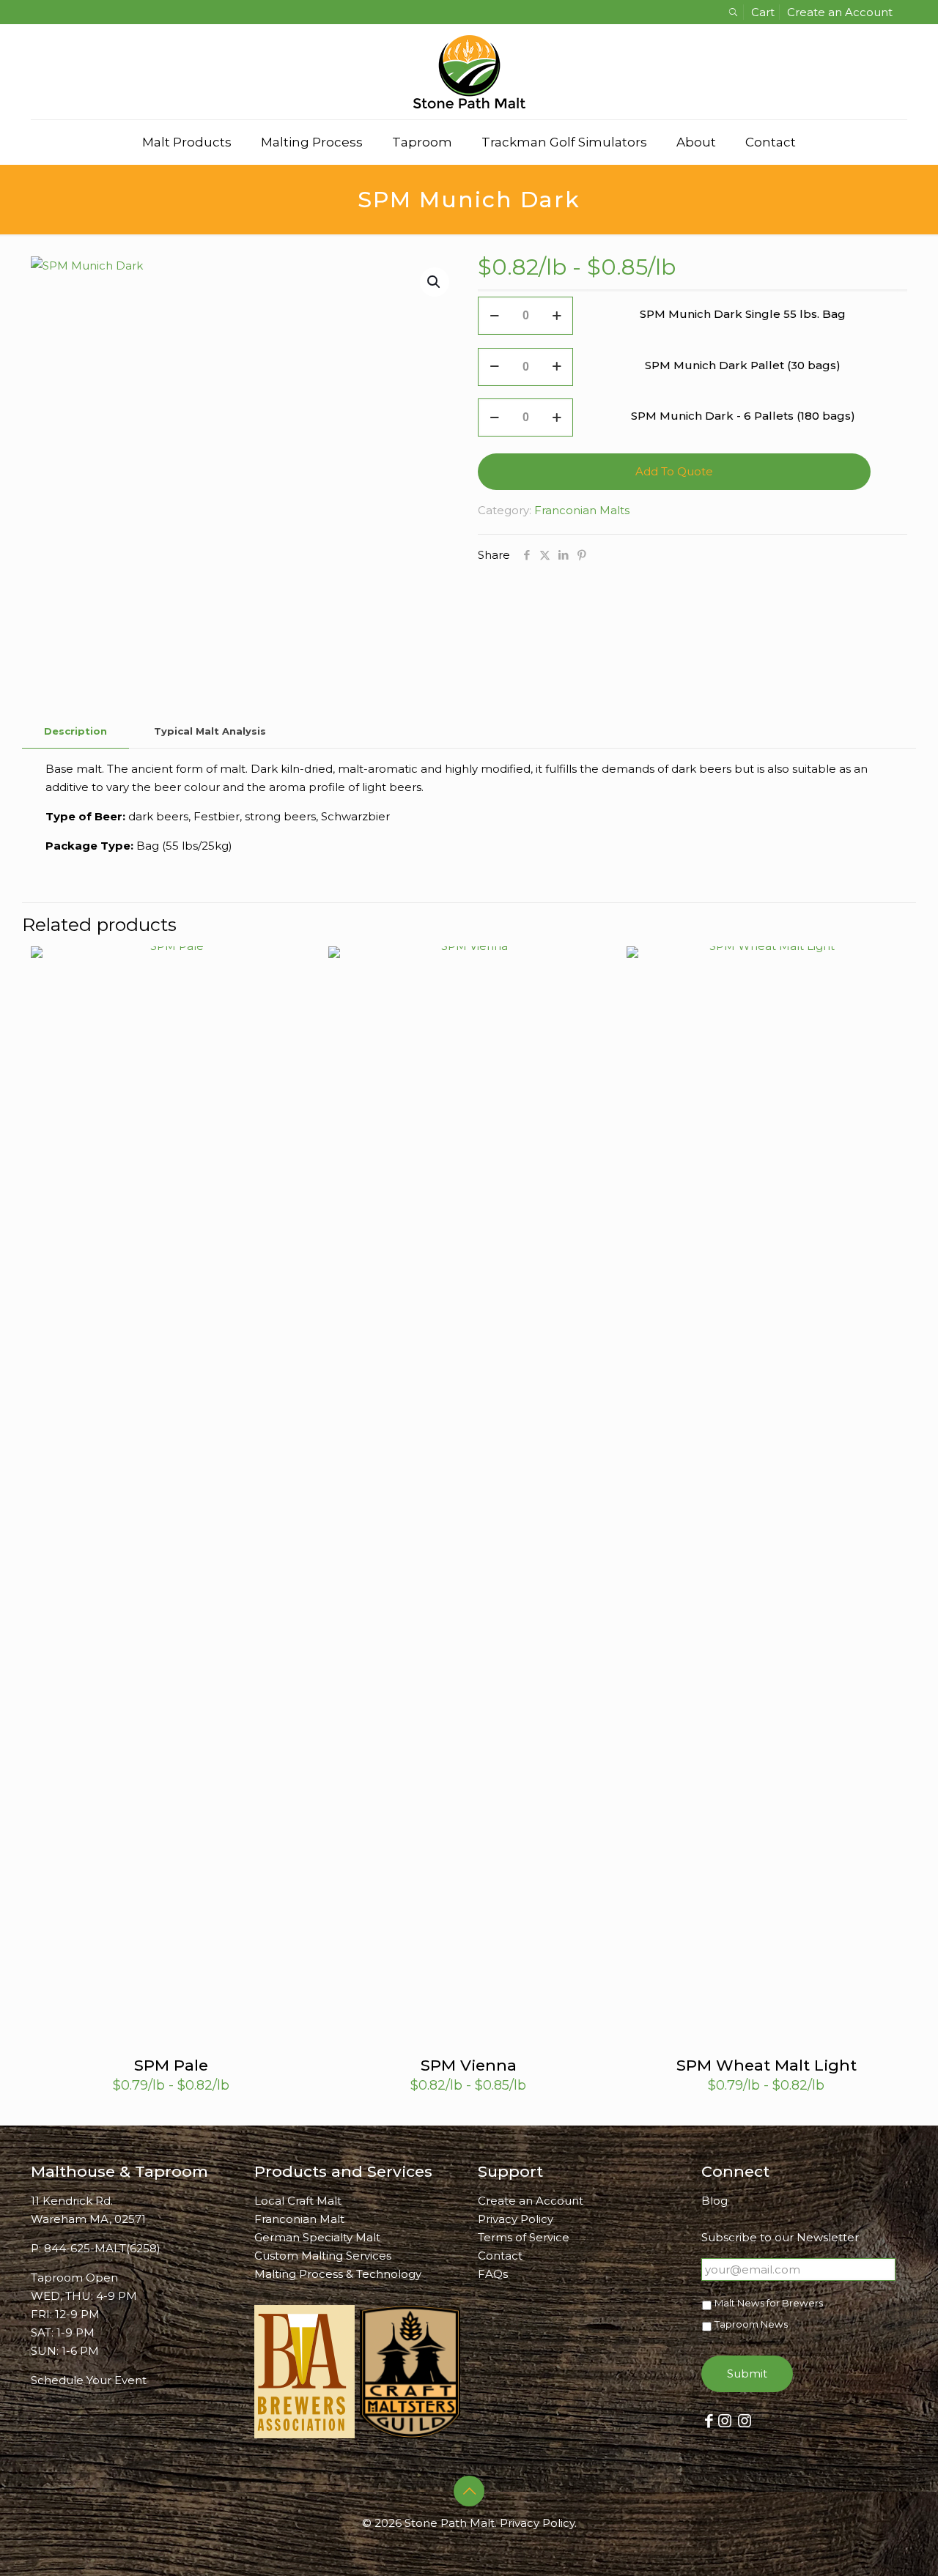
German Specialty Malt (317, 2237)
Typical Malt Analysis (210, 731)
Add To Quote (674, 471)
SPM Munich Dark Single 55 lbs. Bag (743, 314)
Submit (747, 2373)
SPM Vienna (469, 2065)
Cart (763, 12)
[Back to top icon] (469, 2491)
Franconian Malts (582, 510)
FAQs (493, 2274)
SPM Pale (171, 2065)
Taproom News (751, 2324)
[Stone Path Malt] (469, 72)
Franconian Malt (299, 2219)
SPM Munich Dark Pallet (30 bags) (743, 365)
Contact (500, 2256)
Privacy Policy (516, 2219)
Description (75, 731)
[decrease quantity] (494, 316)
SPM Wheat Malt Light (767, 2065)
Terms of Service (524, 2237)
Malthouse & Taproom (119, 2171)
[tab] (75, 731)
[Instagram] (724, 2420)
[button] (435, 282)
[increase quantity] (557, 316)
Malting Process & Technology (338, 2274)
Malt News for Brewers (769, 2303)
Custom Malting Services (323, 2256)
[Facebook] (709, 2420)
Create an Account (840, 12)
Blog (714, 2201)
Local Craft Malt (298, 2201)
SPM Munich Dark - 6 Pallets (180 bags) (743, 416)
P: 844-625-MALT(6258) (96, 2248)
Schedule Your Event (89, 2380)
